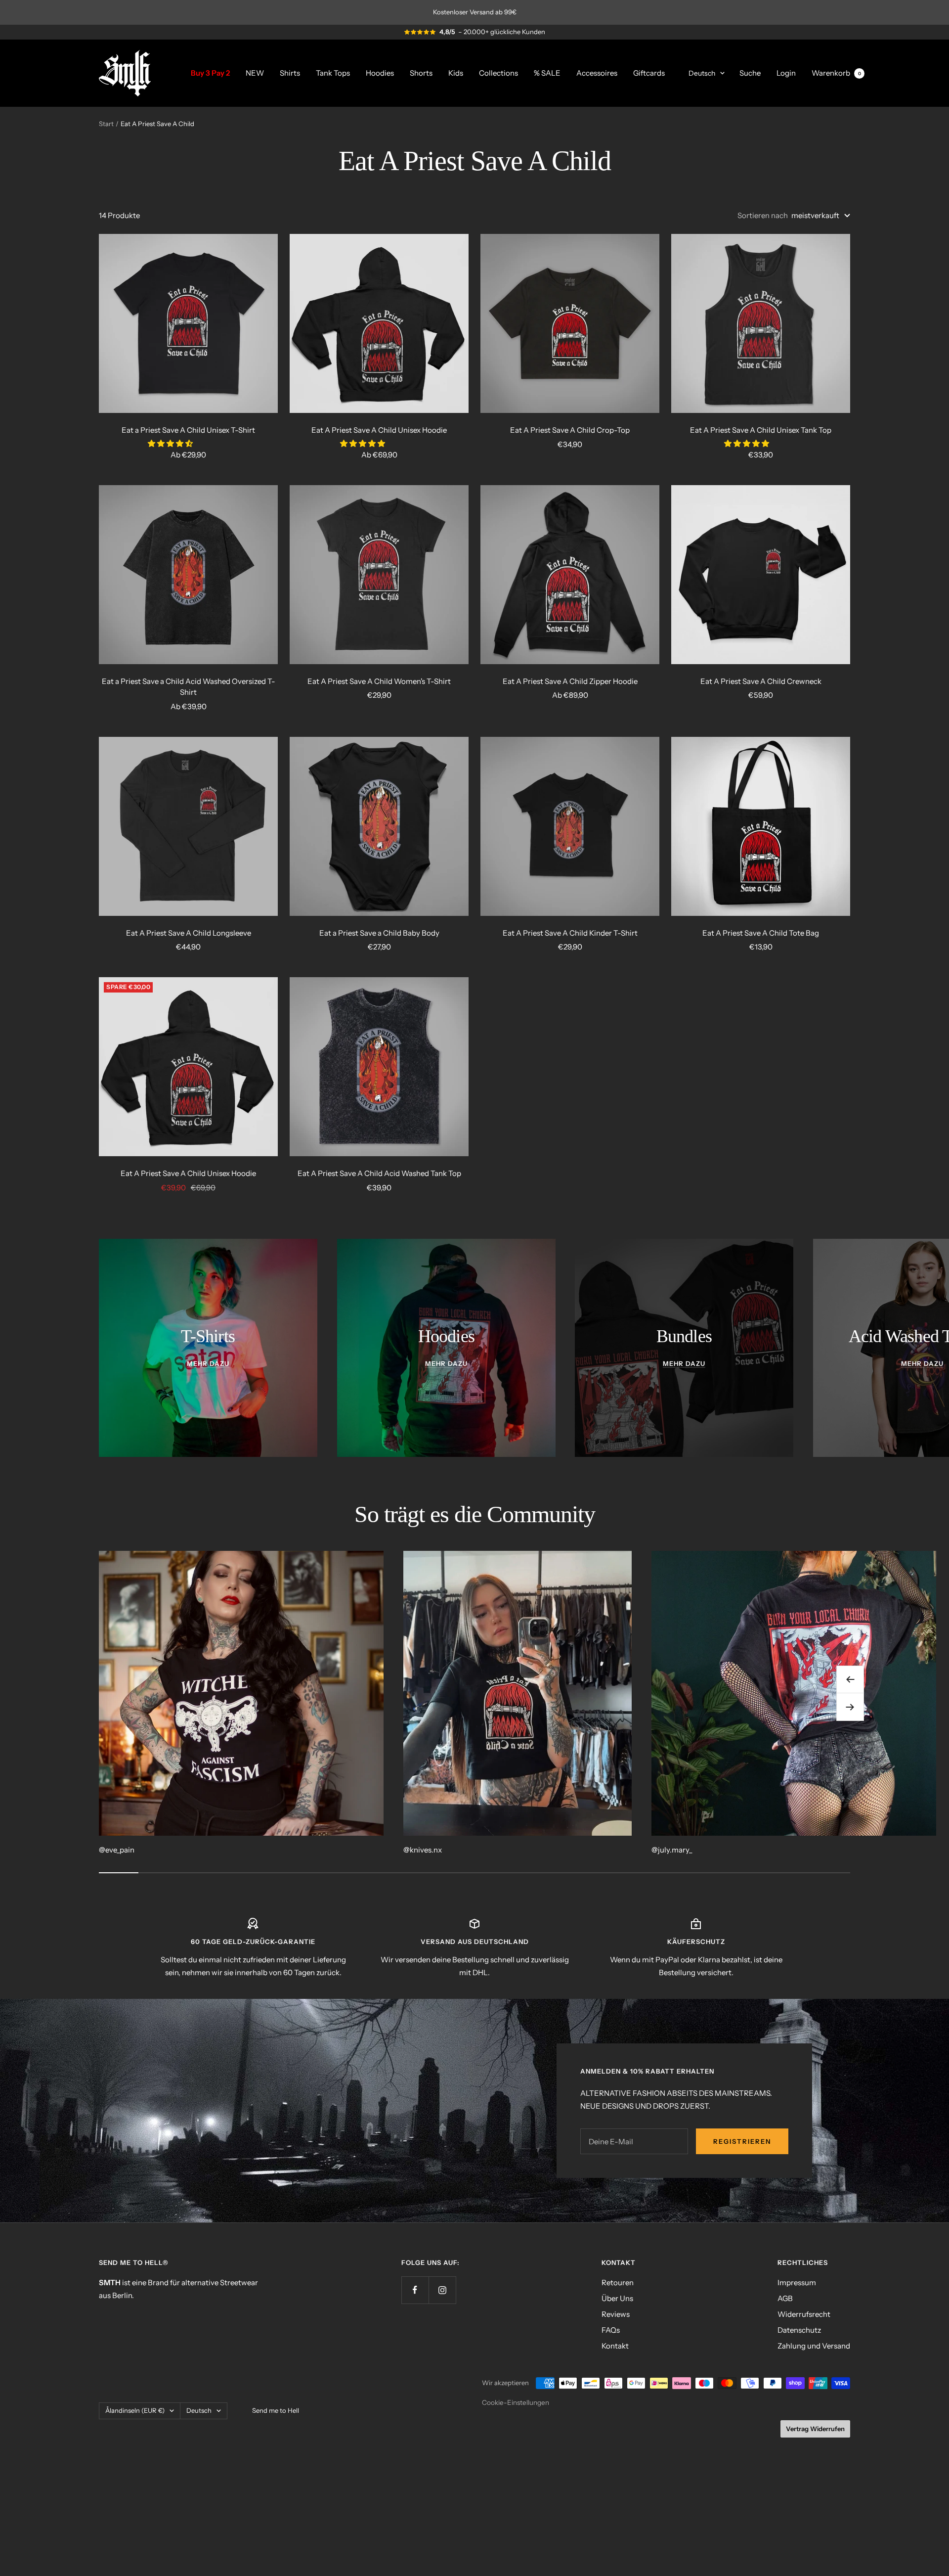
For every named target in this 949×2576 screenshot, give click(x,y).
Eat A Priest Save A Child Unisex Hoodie (379, 430)
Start (106, 124)
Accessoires (597, 72)
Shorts (421, 72)
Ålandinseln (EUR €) (135, 2410)
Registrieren (742, 2141)
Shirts (290, 72)
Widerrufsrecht (804, 2314)
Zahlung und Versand (814, 2346)
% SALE (547, 72)
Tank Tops (333, 72)
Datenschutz (799, 2330)
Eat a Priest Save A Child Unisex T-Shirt (188, 430)
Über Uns (617, 2298)
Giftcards (649, 72)
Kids (456, 72)
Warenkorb (836, 72)
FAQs (611, 2330)
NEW (255, 72)
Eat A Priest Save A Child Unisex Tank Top (761, 430)
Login (786, 72)
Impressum (797, 2282)
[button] (171, 443)
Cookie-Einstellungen (516, 2402)
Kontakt (615, 2346)
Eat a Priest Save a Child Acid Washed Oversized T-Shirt (189, 687)
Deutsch (702, 73)
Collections (498, 72)
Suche (750, 72)
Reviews (616, 2314)
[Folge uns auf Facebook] (415, 2290)
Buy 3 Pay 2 (210, 72)
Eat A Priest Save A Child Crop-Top (570, 430)
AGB (785, 2298)
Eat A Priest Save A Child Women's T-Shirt (379, 681)
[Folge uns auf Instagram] (442, 2290)
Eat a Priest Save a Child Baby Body (379, 933)
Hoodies (380, 72)
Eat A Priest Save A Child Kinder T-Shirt (570, 933)
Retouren (618, 2282)
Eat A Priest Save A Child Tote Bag (761, 933)
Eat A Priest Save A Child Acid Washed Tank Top (379, 1173)
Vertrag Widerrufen (815, 2429)
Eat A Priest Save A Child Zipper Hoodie (570, 681)
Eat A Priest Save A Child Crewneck (761, 681)
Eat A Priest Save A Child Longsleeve (189, 933)
